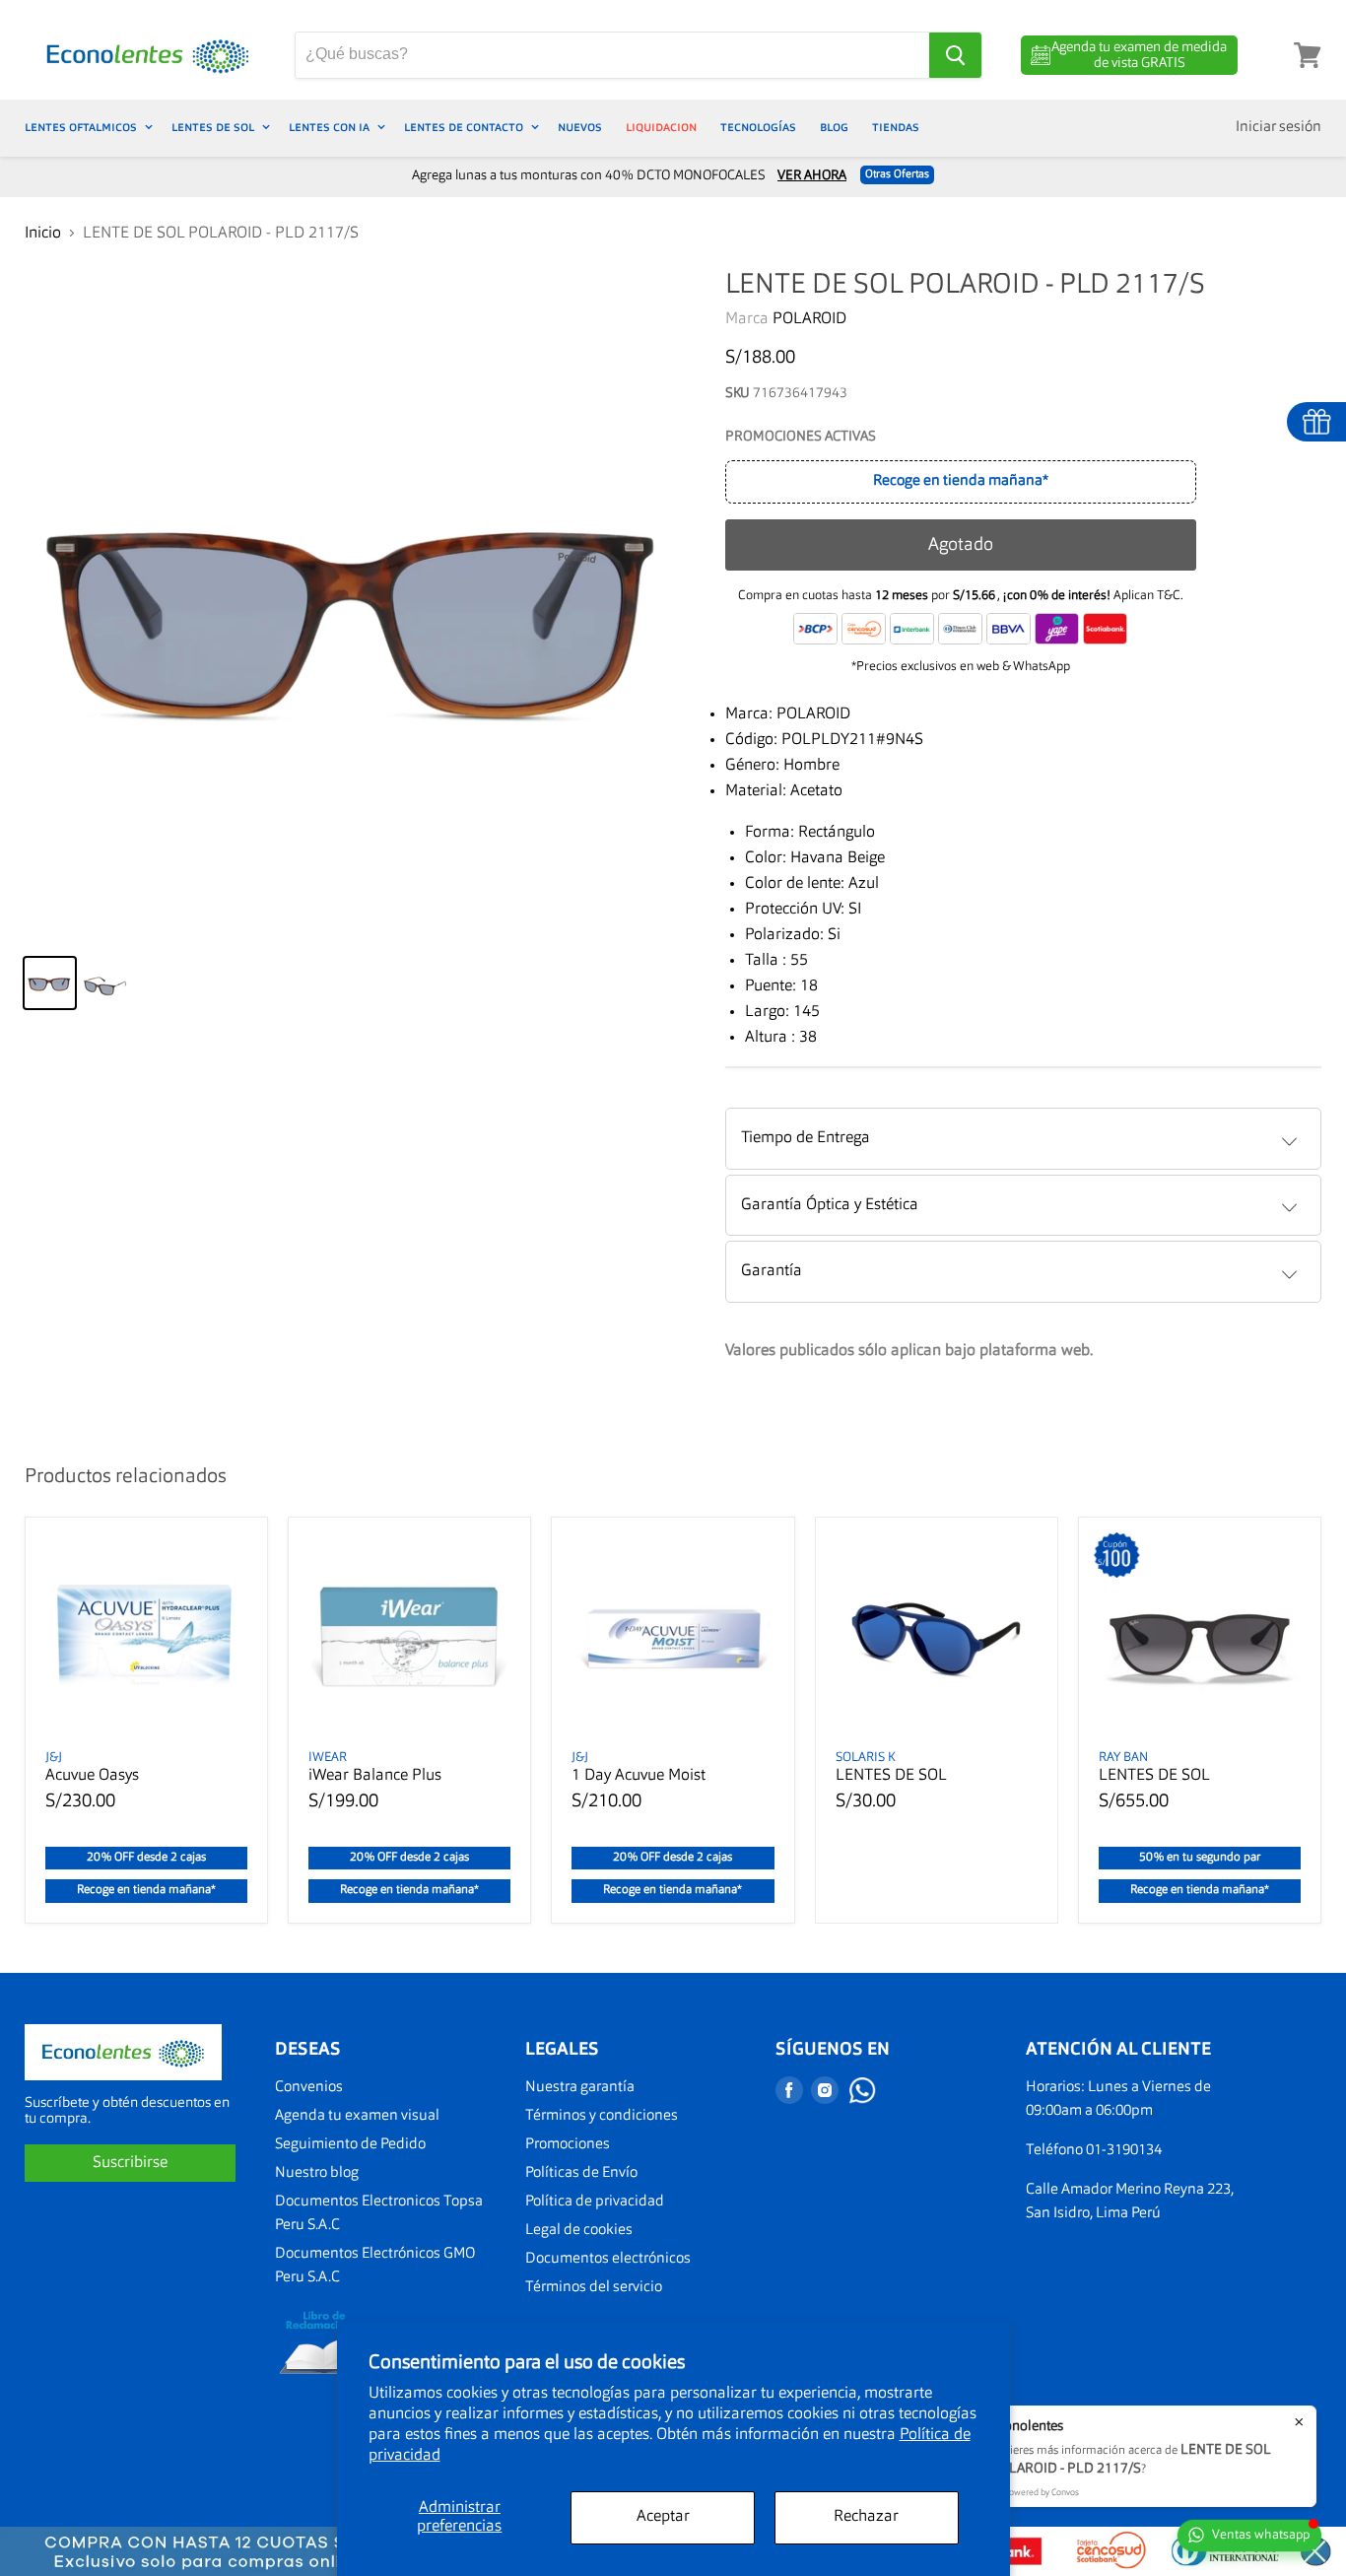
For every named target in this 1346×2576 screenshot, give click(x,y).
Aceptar (663, 2517)
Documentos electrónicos (608, 2259)
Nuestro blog (317, 2173)
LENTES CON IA (331, 128)
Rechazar (866, 2517)
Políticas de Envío (581, 2173)
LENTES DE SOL (214, 128)
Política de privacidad (595, 2202)
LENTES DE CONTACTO (465, 128)
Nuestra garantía (580, 2088)
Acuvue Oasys (92, 1776)
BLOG (834, 128)
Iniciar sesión (1279, 128)
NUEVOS (580, 128)
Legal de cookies (579, 2231)
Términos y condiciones (602, 2116)
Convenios (309, 2088)
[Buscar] (955, 55)
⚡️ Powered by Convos (1035, 2493)
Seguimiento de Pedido (350, 2145)
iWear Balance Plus (375, 1776)
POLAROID (809, 319)
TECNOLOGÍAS (758, 128)
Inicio (43, 234)
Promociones (568, 2145)
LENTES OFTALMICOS (82, 128)
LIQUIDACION (661, 128)
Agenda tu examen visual (357, 2116)
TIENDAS (896, 128)
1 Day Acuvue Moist (639, 1776)
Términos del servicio (594, 2288)
